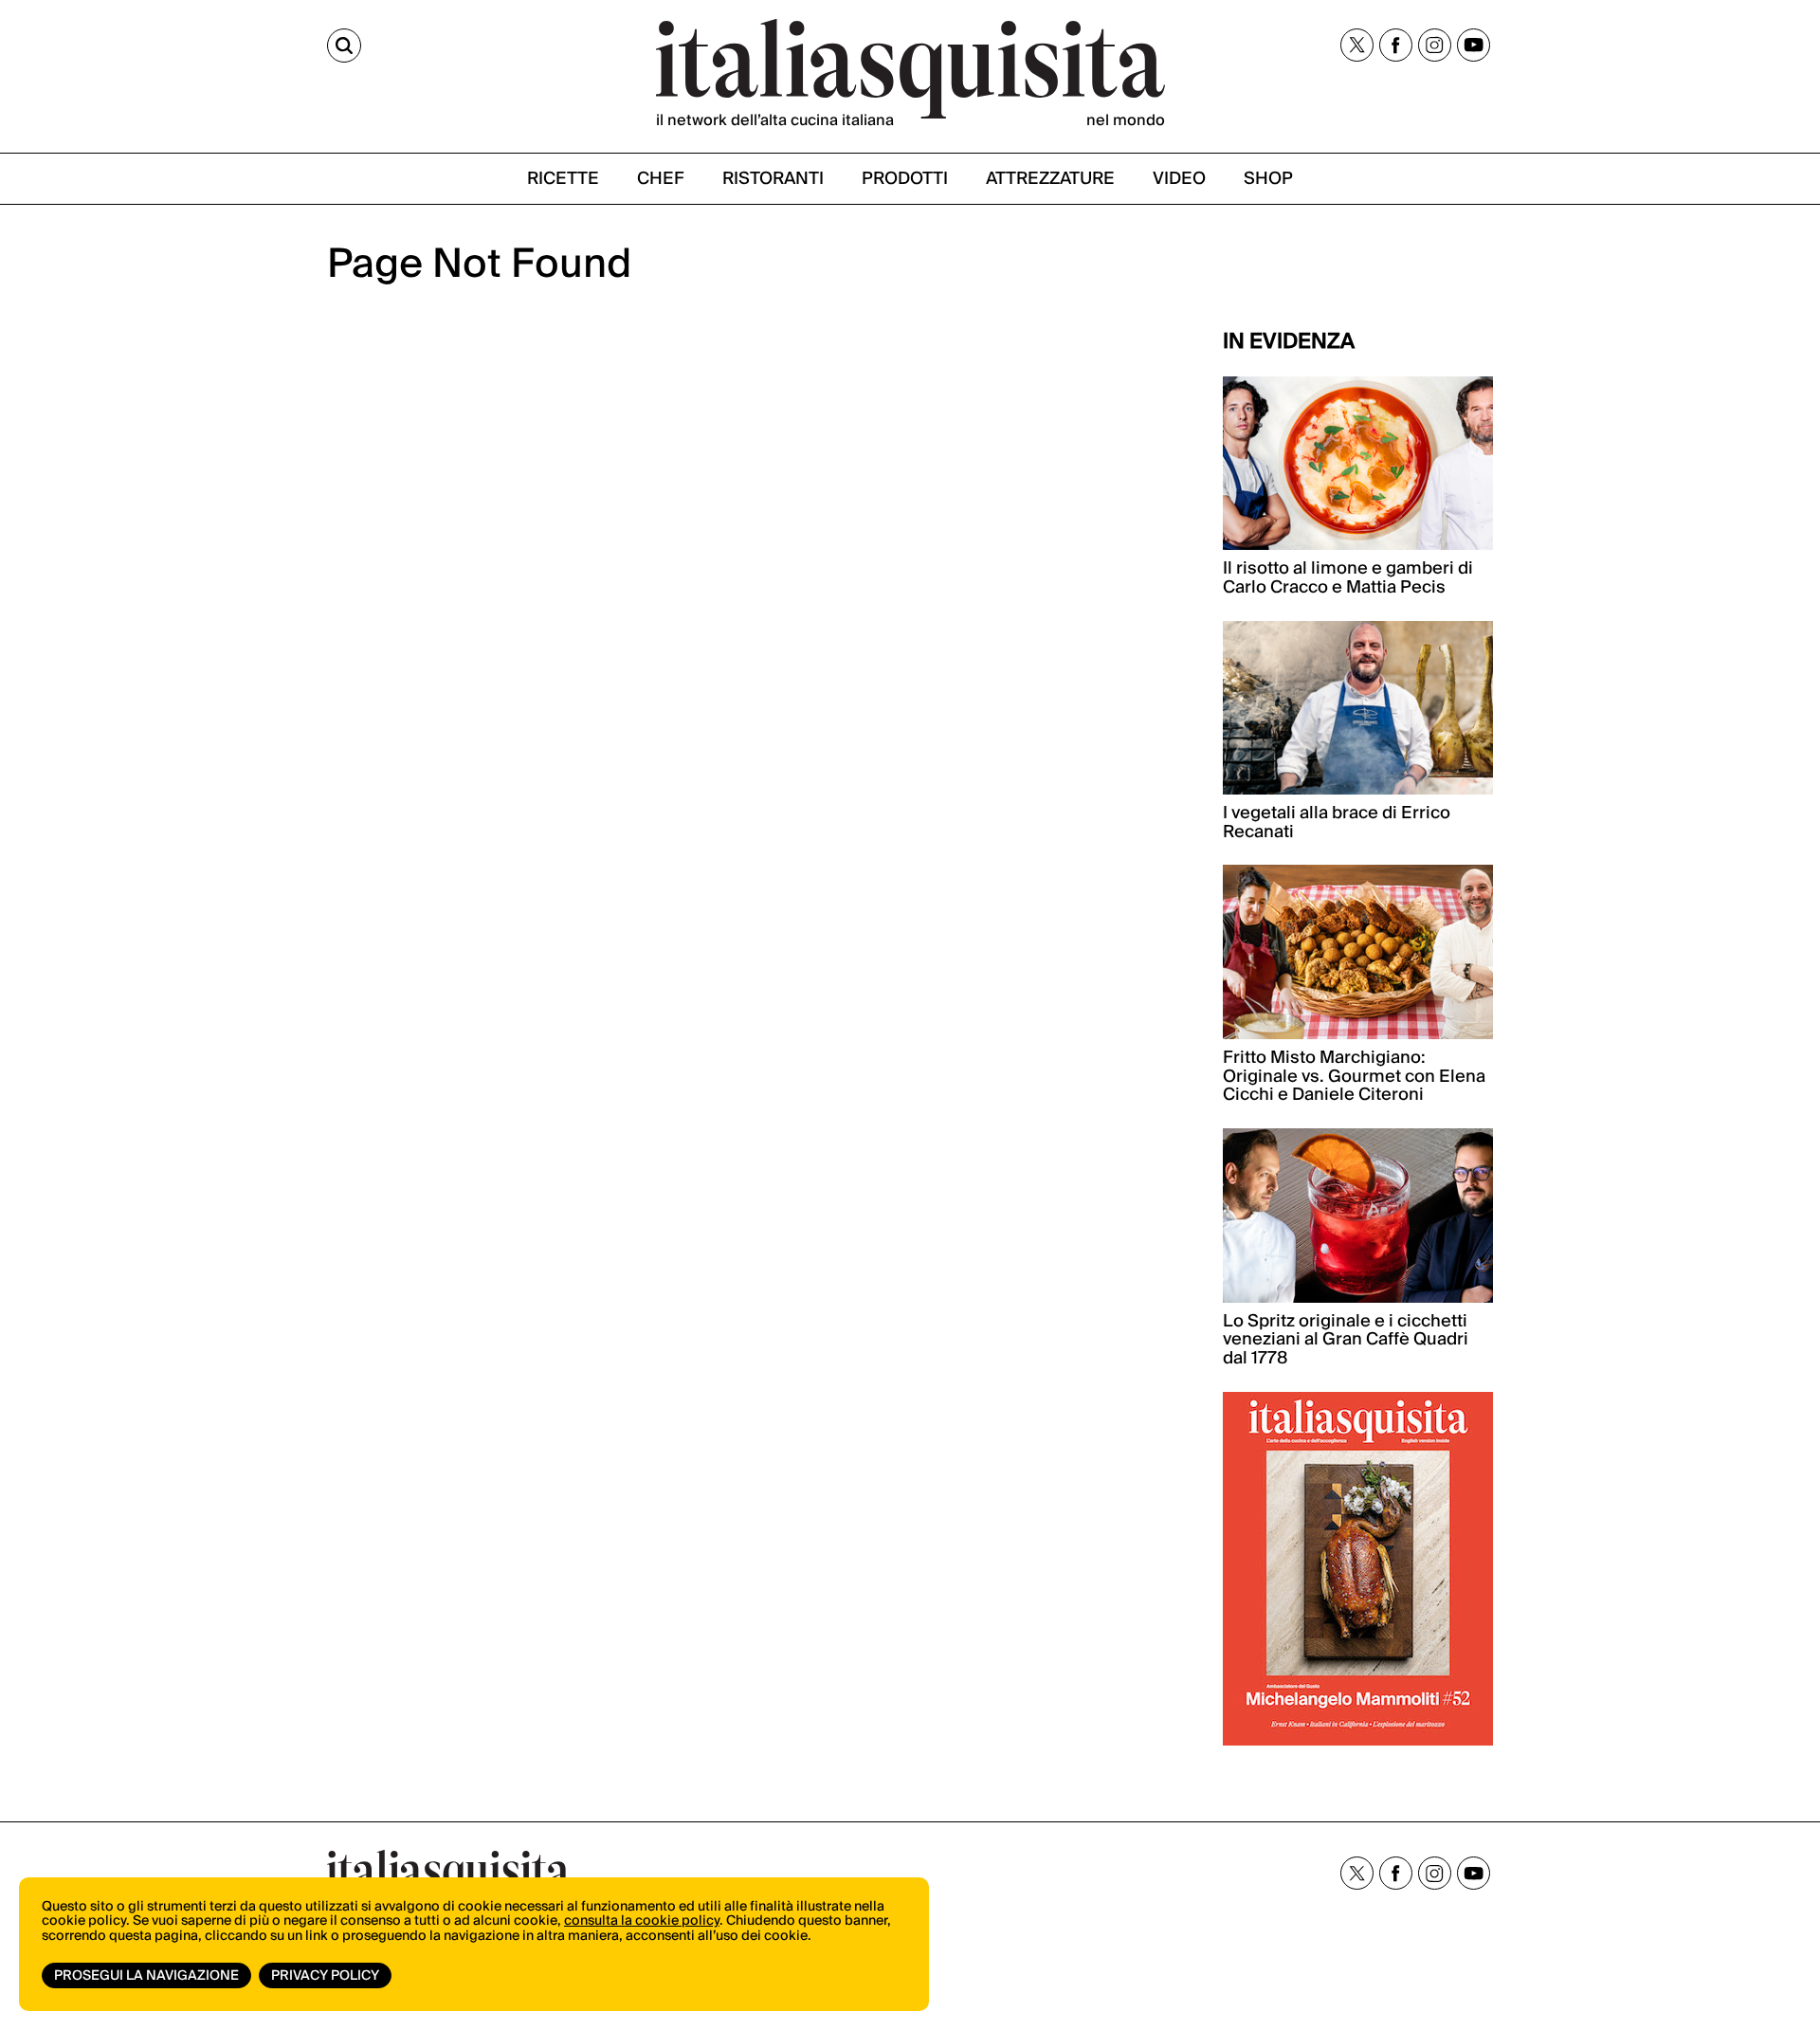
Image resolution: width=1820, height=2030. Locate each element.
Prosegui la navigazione (146, 1976)
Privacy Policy (325, 1976)
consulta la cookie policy (642, 1921)
